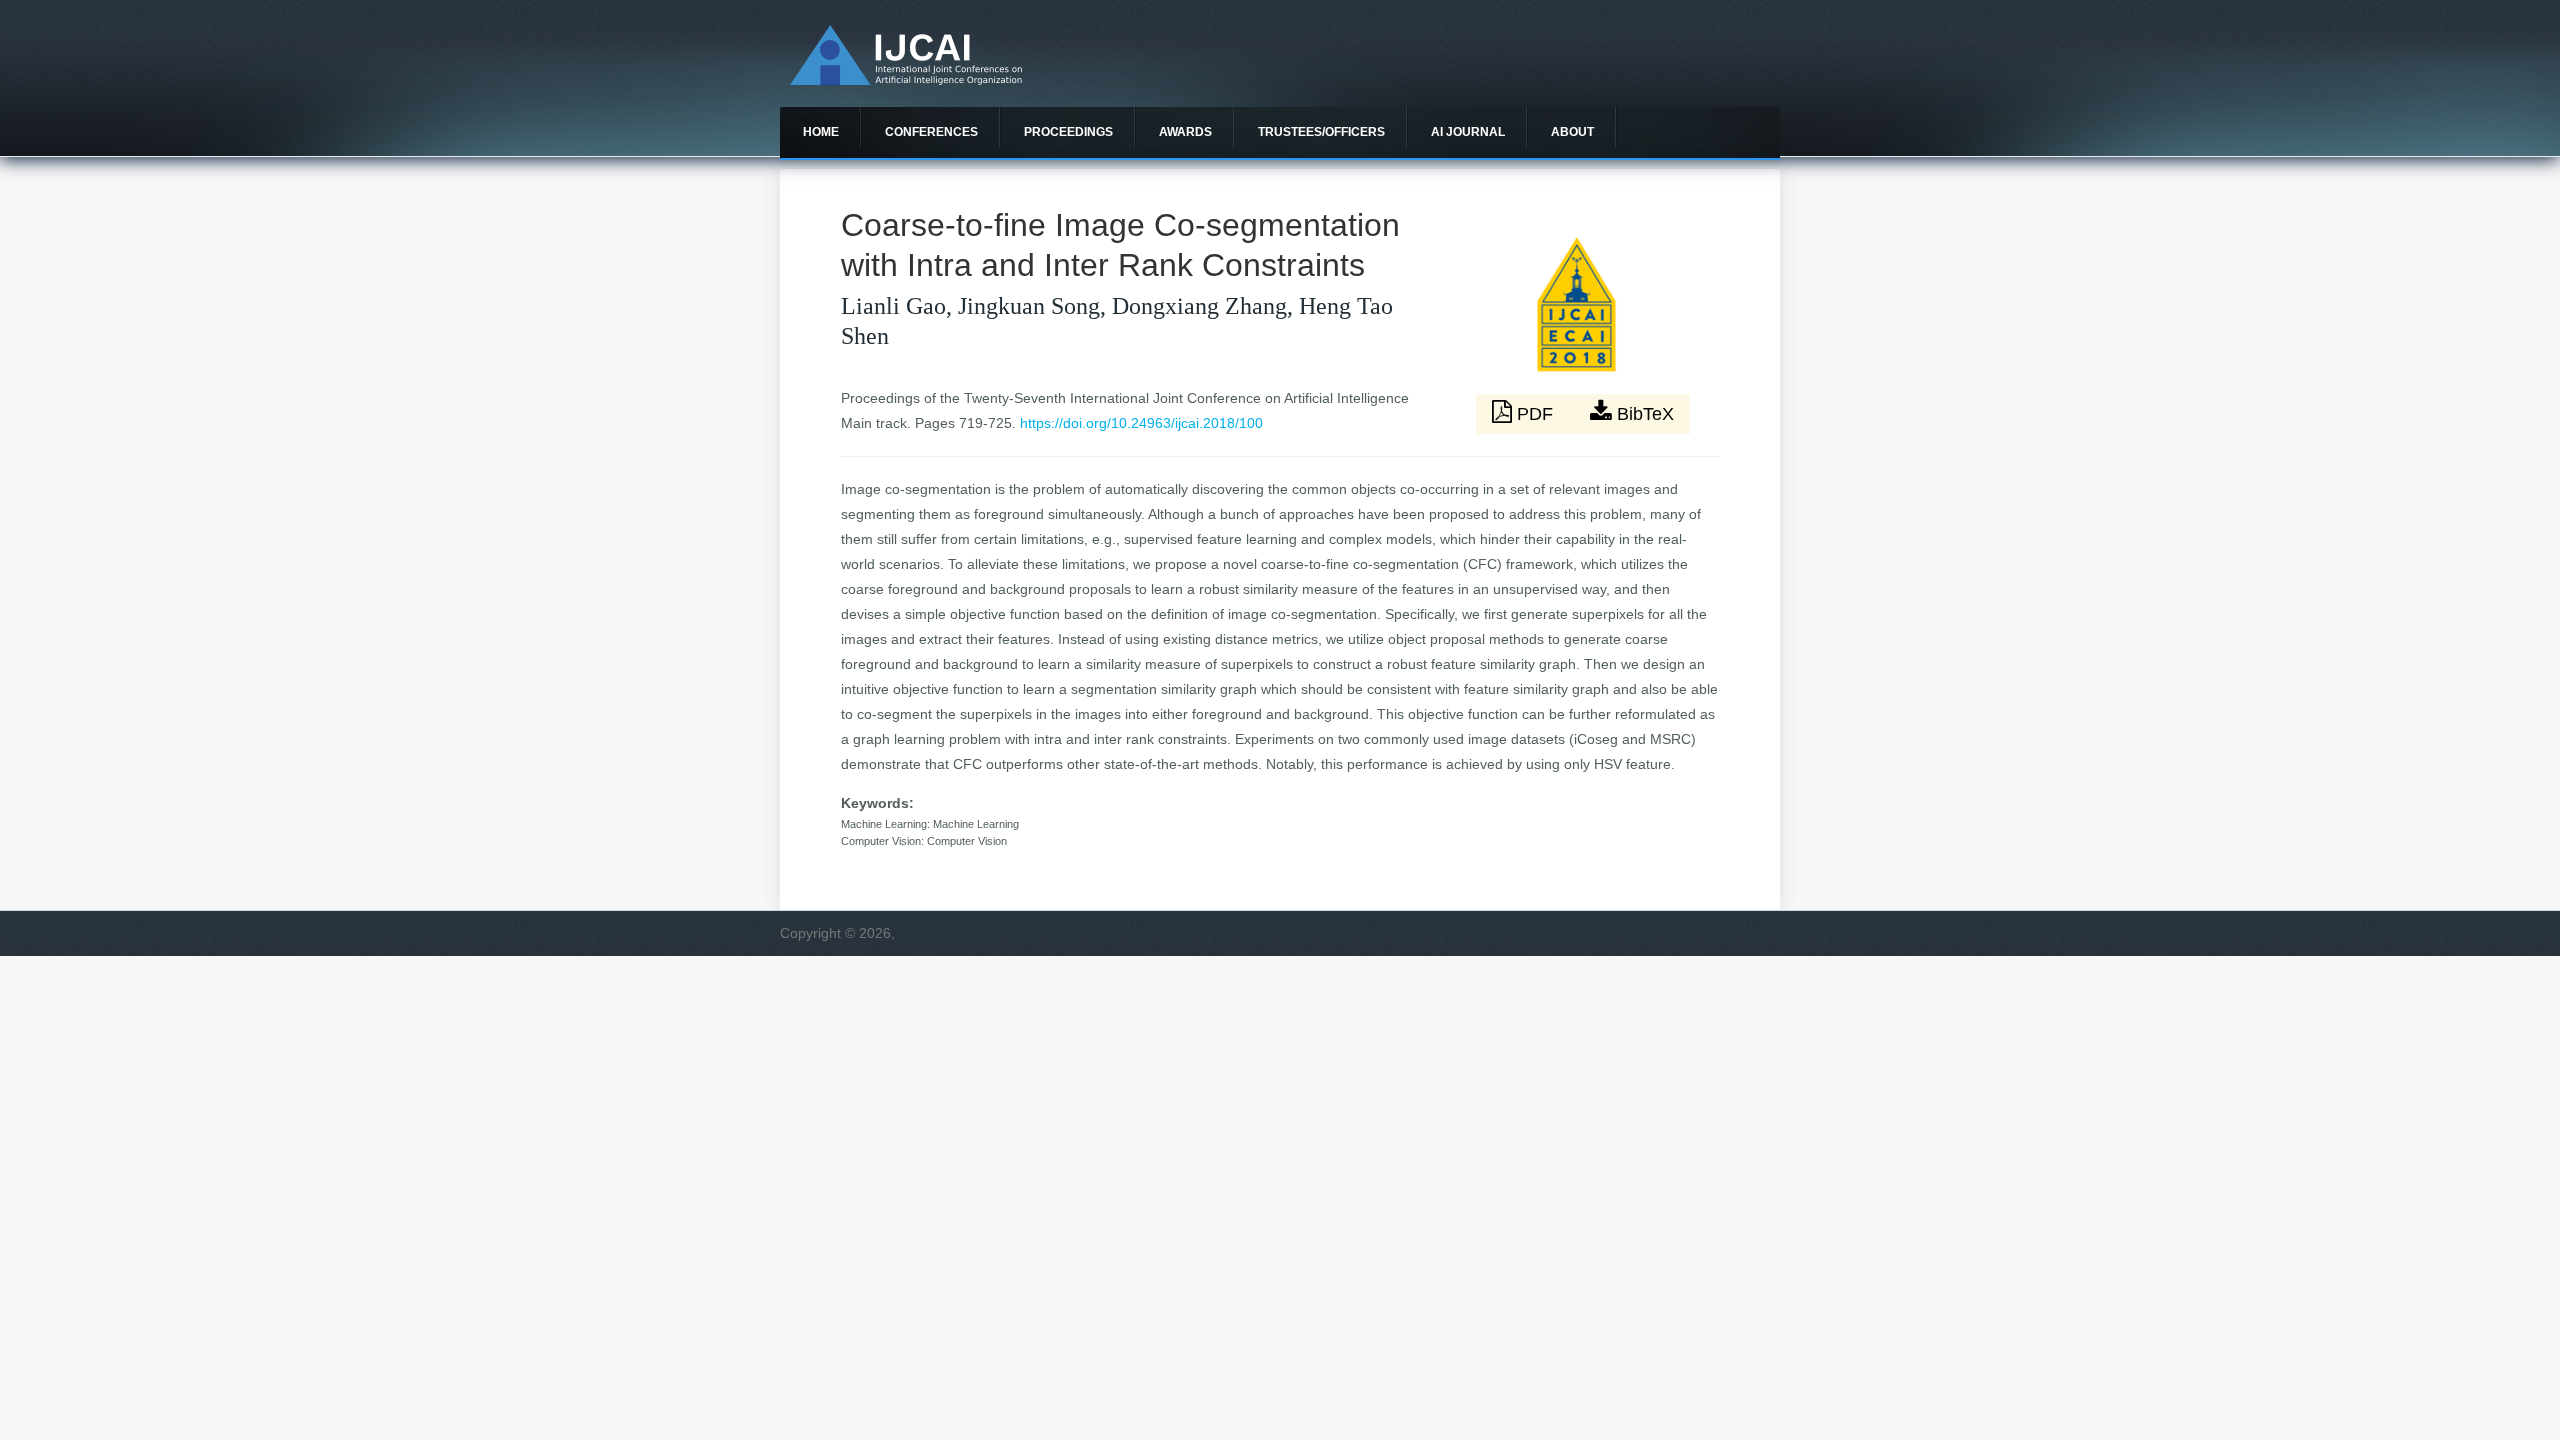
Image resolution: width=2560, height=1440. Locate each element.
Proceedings (1068, 132)
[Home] (906, 80)
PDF (1535, 414)
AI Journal (1468, 132)
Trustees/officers (1321, 132)
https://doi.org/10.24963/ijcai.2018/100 (1141, 423)
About (1572, 132)
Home (821, 132)
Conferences (931, 132)
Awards (1185, 132)
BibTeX (1643, 414)
